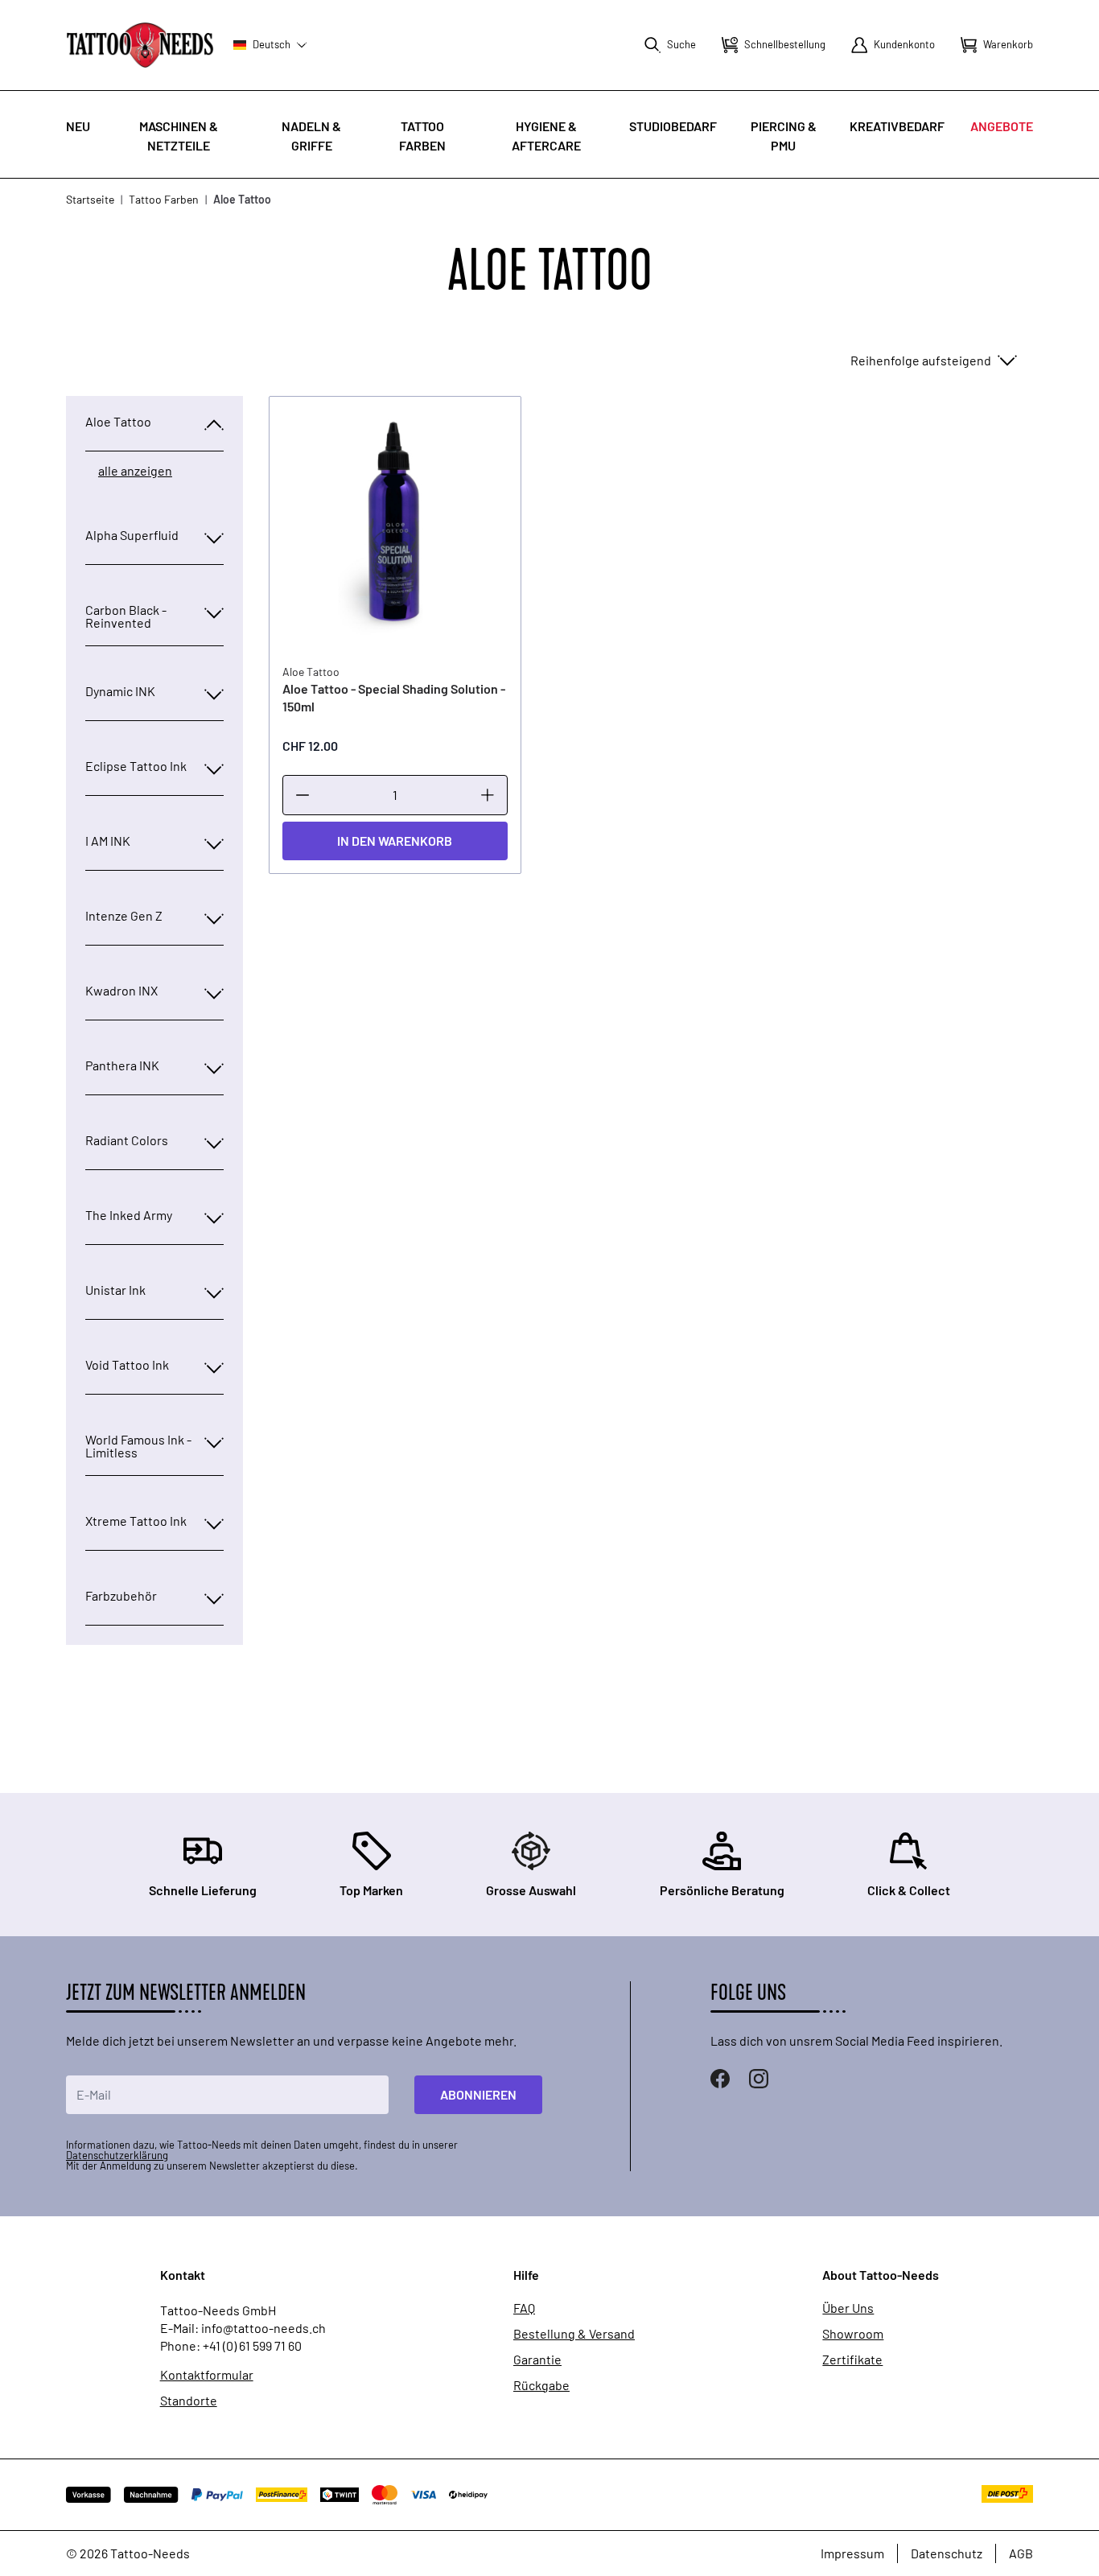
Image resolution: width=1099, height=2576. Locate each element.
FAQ (524, 2308)
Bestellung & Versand (574, 2334)
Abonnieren (478, 2094)
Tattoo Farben (164, 199)
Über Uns (848, 2308)
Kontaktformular (207, 2375)
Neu (78, 126)
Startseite (90, 199)
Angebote (1002, 126)
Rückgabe (541, 2385)
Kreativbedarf (897, 126)
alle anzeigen (135, 471)
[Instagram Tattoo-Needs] (759, 2079)
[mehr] (488, 795)
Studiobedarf (673, 126)
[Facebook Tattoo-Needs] (720, 2079)
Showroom (853, 2334)
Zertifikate (852, 2360)
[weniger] (303, 795)
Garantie (537, 2360)
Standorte (189, 2401)
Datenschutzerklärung (117, 2155)
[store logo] (140, 45)
